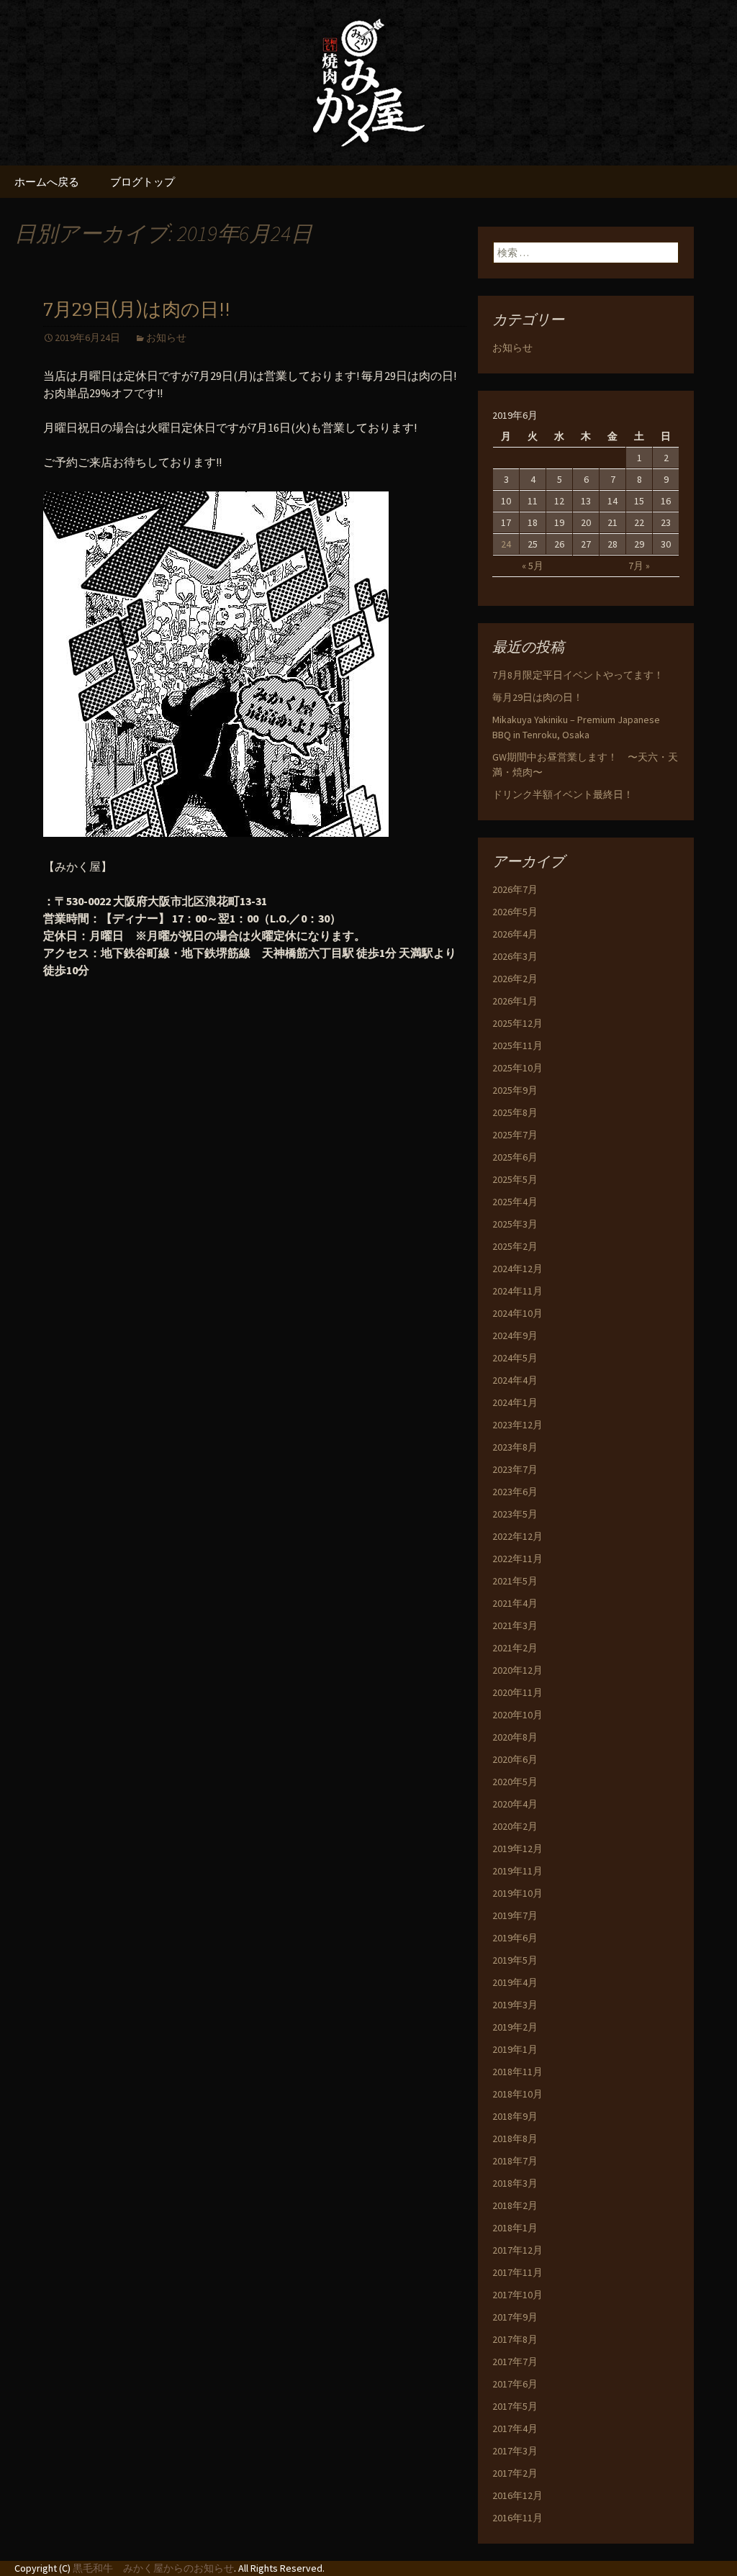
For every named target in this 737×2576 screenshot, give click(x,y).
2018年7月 (515, 2161)
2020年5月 (515, 1782)
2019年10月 (517, 1893)
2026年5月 (515, 912)
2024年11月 (517, 1291)
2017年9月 (515, 2317)
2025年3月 (515, 1224)
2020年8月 (515, 1737)
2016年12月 (517, 2495)
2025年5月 (515, 1179)
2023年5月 (515, 1514)
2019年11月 (517, 1871)
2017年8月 (515, 2339)
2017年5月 (515, 2406)
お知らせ (166, 337)
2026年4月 (515, 934)
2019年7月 (515, 1915)
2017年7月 (515, 2362)
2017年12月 (517, 2250)
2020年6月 (515, 1759)
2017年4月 (515, 2428)
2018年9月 (515, 2116)
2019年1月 (515, 2049)
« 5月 (533, 566)
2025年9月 (515, 1090)
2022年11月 (517, 1559)
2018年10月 (517, 2094)
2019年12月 (517, 1849)
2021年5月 (515, 1581)
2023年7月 (515, 1469)
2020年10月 (517, 1715)
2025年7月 (515, 1135)
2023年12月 (517, 1425)
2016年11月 (517, 2518)
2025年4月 (515, 1202)
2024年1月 (515, 1402)
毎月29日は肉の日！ (538, 697)
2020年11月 (517, 1692)
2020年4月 (515, 1804)
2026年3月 (515, 956)
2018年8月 (515, 2139)
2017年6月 (515, 2384)
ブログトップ (143, 182)
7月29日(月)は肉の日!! (137, 310)
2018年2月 (515, 2205)
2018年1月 (515, 2228)
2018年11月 (517, 2072)
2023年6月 (515, 1492)
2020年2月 (515, 1826)
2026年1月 (515, 1001)
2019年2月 (515, 2027)
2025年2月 (515, 1246)
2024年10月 (517, 1313)
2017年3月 (515, 2451)
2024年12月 (517, 1269)
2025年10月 (517, 1068)
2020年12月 (517, 1670)
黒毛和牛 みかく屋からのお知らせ (153, 2568)
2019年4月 (515, 1982)
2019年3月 (515, 2005)
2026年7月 (515, 889)
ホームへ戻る (47, 182)
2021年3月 (515, 1625)
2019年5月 (515, 1960)
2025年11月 (517, 1046)
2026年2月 (515, 979)
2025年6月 (515, 1157)
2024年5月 (515, 1358)
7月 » (639, 566)
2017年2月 (515, 2473)
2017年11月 (517, 2272)
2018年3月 (515, 2183)
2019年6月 (515, 1938)
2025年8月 (515, 1112)
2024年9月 (515, 1335)
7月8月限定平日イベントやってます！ (578, 675)
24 (506, 544)
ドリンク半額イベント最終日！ (563, 794)
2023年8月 (515, 1447)
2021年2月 (515, 1648)
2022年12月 (517, 1536)
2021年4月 (515, 1603)
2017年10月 (517, 2295)
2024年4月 (515, 1380)
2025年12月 (517, 1023)
